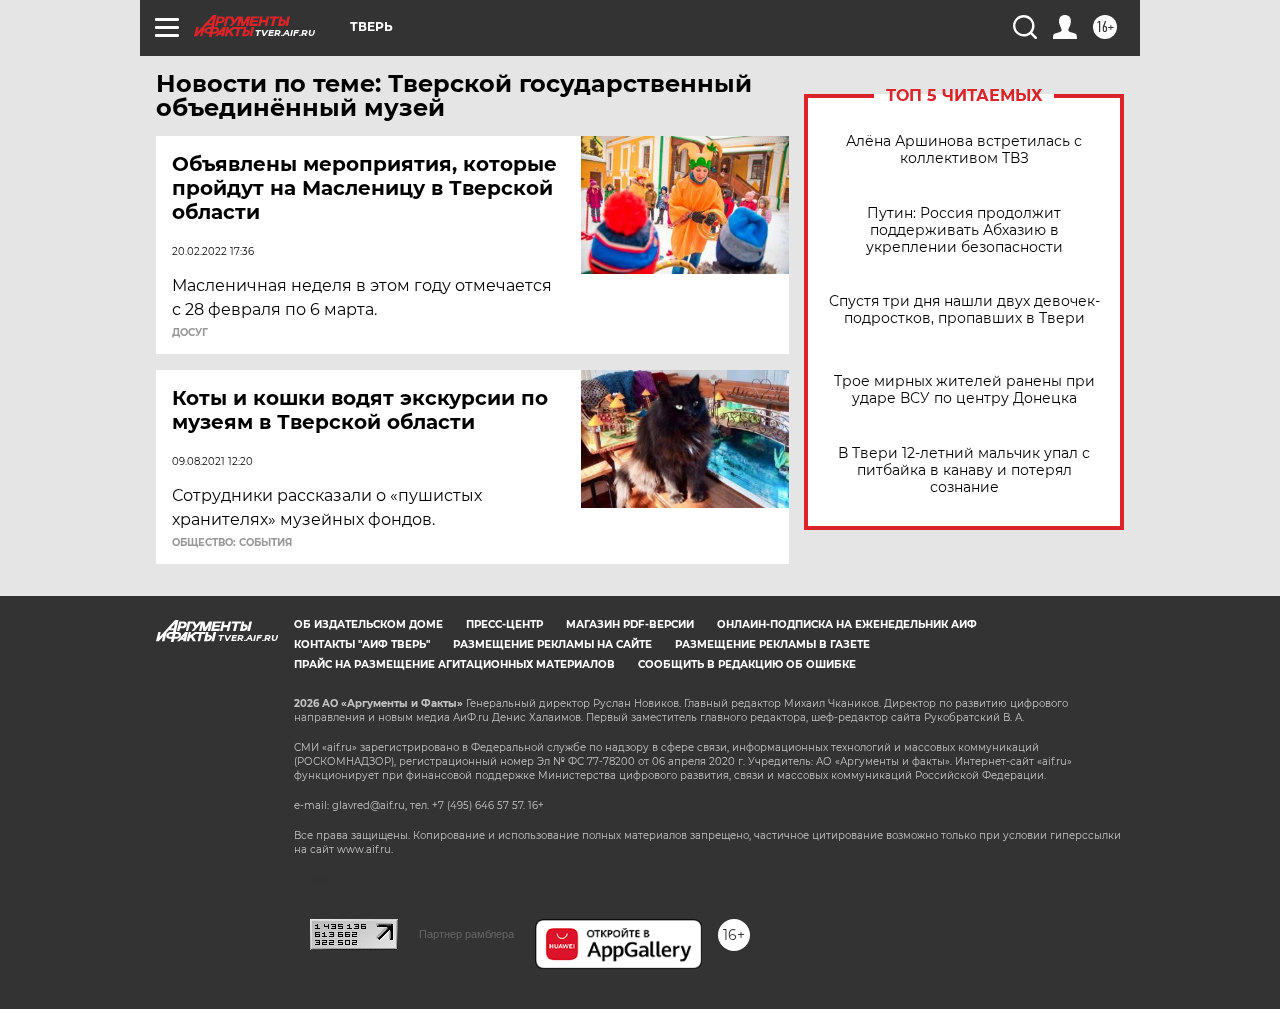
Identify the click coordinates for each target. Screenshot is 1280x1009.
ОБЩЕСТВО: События (232, 543)
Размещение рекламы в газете (772, 644)
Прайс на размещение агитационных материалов (454, 664)
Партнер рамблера (466, 934)
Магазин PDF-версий (630, 624)
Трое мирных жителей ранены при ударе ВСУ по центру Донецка (964, 390)
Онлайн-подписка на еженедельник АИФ (847, 624)
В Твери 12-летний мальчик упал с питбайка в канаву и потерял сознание (964, 470)
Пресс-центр (504, 624)
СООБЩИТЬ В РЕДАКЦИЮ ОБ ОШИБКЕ (747, 664)
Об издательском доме (368, 624)
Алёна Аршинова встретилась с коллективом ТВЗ (964, 150)
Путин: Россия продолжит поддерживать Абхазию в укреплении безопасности (964, 230)
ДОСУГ (190, 333)
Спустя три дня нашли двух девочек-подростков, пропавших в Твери (964, 310)
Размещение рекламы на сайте (552, 644)
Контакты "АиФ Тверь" (362, 644)
